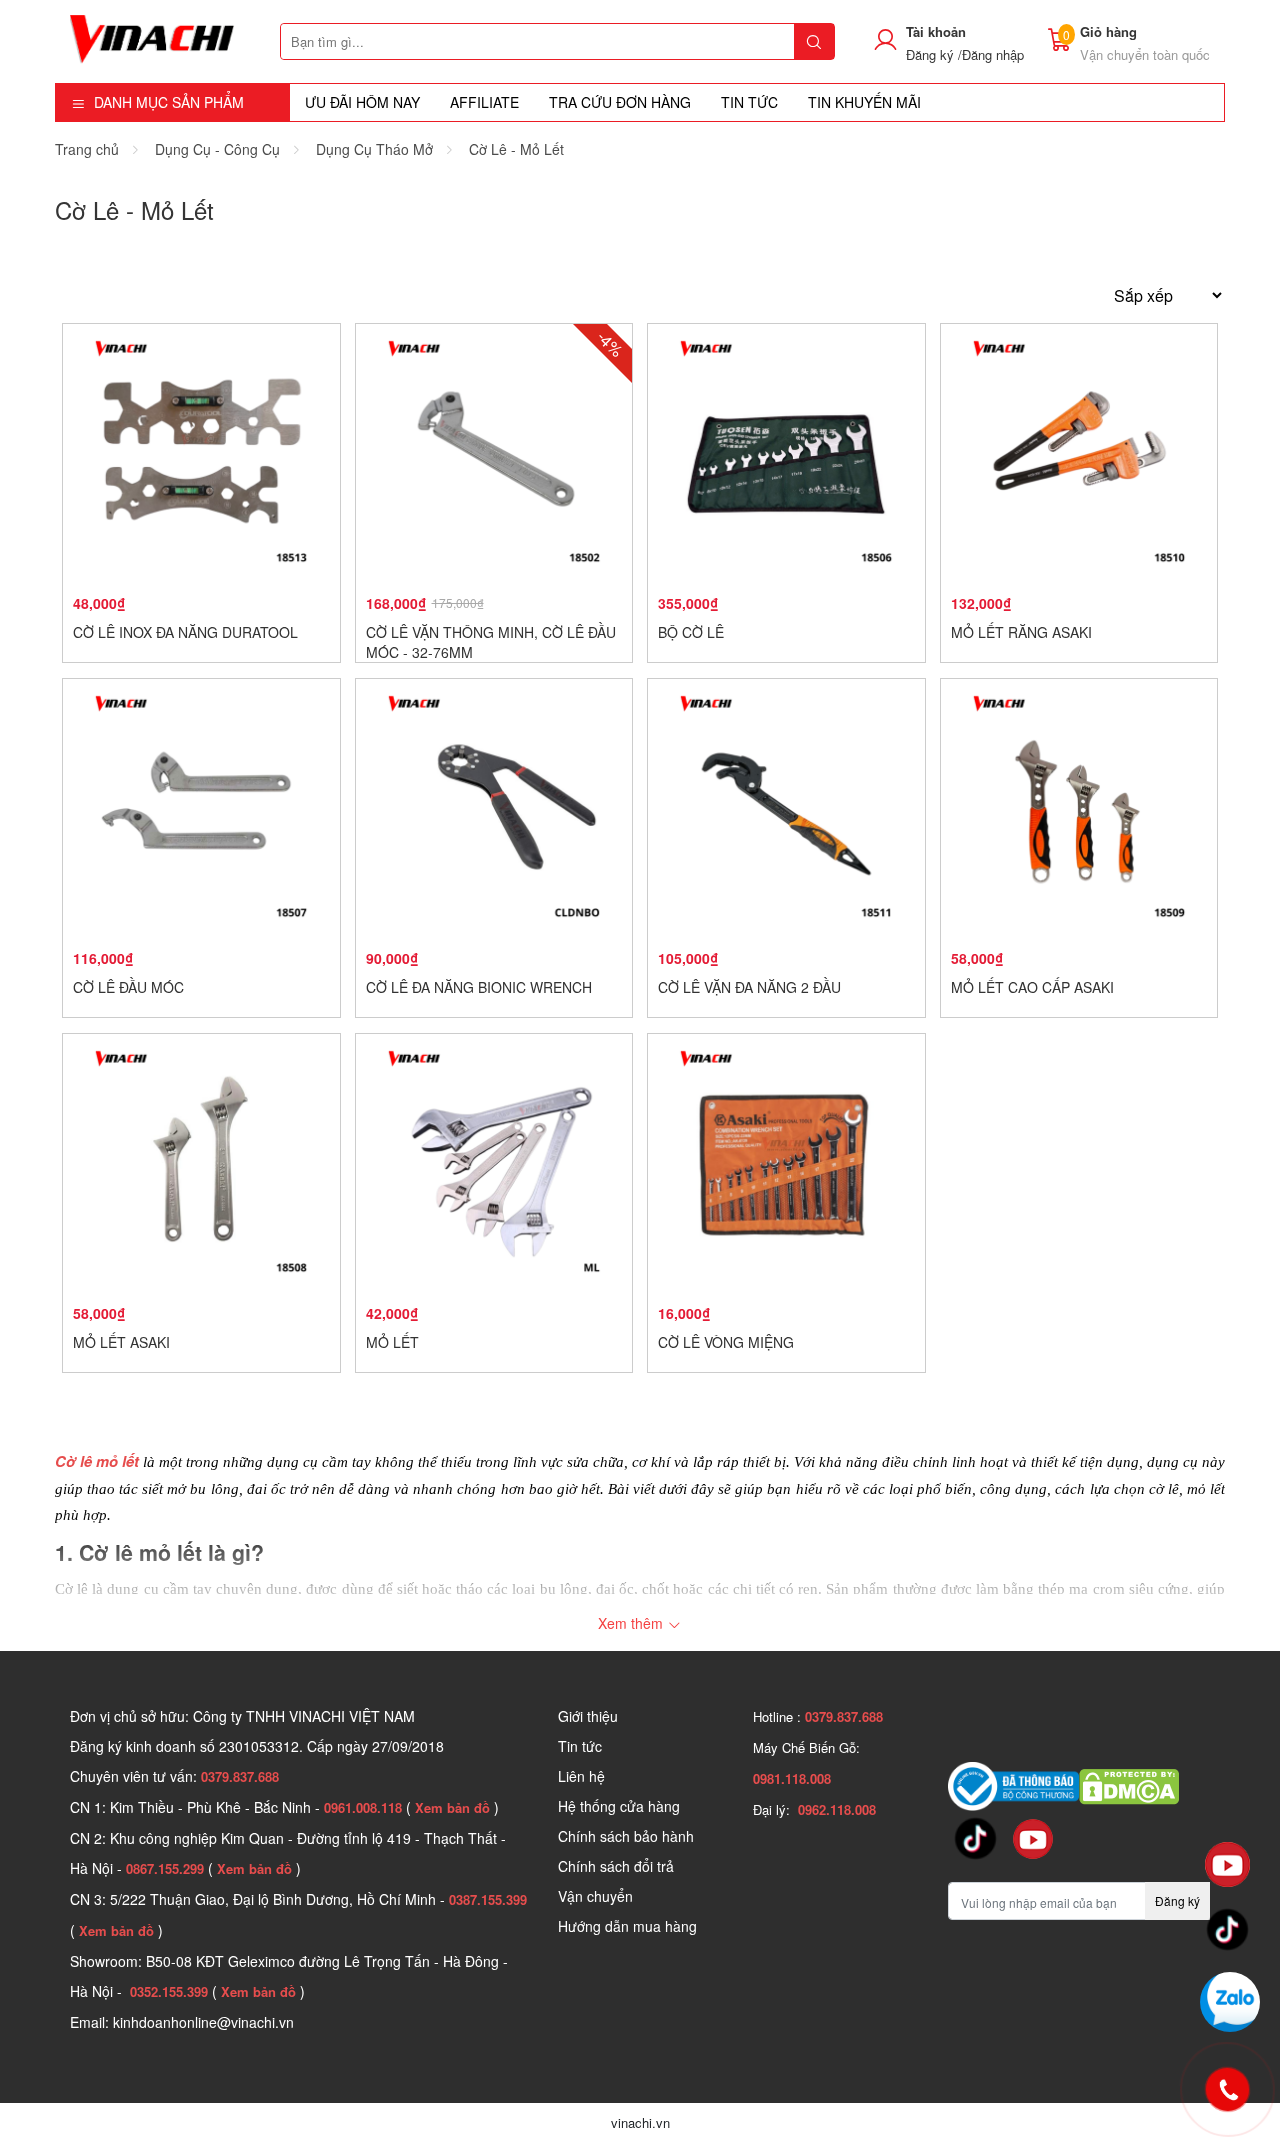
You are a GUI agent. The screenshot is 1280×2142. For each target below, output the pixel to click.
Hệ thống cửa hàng (619, 1806)
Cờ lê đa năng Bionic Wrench (479, 987)
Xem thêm (632, 1623)
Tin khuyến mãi (864, 102)
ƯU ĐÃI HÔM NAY (362, 102)
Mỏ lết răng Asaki (1021, 632)
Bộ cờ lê (691, 632)
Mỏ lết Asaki (121, 1342)
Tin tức (580, 1746)
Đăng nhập (993, 54)
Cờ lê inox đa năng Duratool (185, 632)
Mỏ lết (392, 1342)
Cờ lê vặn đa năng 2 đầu (749, 987)
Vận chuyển (595, 1896)
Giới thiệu (588, 1716)
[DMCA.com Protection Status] (1129, 1784)
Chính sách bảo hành (626, 1836)
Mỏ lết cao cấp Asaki (1032, 987)
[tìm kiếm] (814, 41)
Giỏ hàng (1108, 31)
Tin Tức (749, 102)
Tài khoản (936, 31)
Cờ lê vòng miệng (726, 1342)
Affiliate (484, 102)
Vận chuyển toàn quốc (1145, 54)
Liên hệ (581, 1776)
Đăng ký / (934, 54)
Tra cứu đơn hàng (620, 102)
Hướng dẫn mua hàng (627, 1926)
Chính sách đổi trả (616, 1866)
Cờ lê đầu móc (128, 987)
